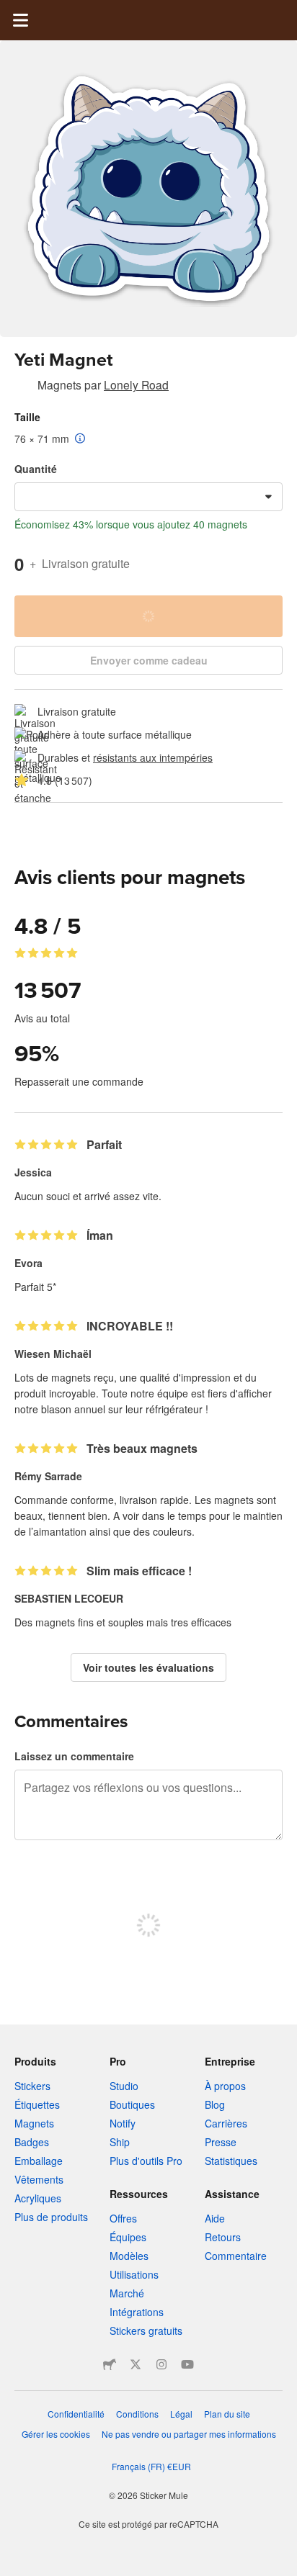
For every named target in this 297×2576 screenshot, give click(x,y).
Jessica (33, 1172)
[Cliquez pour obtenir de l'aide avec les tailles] (80, 439)
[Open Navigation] (20, 20)
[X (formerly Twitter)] (136, 2364)
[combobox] (148, 497)
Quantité (36, 469)
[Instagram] (161, 2364)
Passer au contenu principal (11, 11)
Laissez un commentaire (74, 1756)
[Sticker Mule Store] (110, 2364)
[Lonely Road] (23, 387)
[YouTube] (187, 2364)
